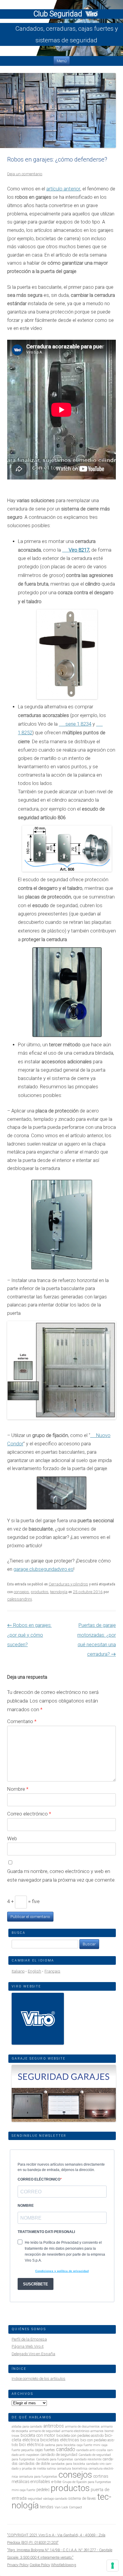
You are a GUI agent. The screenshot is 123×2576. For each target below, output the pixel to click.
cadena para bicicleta (60, 2445)
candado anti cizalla (91, 2450)
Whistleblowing (64, 2565)
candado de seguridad (59, 2455)
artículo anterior (63, 189)
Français (52, 1971)
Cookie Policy (40, 2565)
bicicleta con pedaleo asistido (80, 2435)
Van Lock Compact (68, 2507)
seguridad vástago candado (47, 2499)
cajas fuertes (45, 2450)
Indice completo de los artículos (39, 2379)
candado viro (95, 2464)
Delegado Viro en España (33, 2354)
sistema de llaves (82, 2498)
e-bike (56, 2482)
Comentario (22, 1721)
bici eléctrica (31, 2445)
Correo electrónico (29, 1814)
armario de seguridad (45, 2431)
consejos (21, 1592)
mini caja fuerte (23, 2490)
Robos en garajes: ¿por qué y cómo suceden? (29, 1635)
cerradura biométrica (72, 2469)
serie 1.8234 (78, 724)
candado (66, 2449)
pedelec (43, 2490)
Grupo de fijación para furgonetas (87, 2482)
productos (40, 1592)
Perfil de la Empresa (29, 2339)
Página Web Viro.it (28, 2346)
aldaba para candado (27, 2427)
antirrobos (54, 2426)
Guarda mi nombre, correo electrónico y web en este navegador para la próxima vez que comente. (61, 1876)
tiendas (47, 2507)
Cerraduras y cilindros (68, 1584)
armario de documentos (82, 2427)
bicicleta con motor (38, 2435)
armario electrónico (75, 2431)
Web (12, 1838)
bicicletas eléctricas (60, 2440)
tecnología (59, 1592)
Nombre (18, 1789)
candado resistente (88, 2459)
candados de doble (34, 2464)
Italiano (18, 1971)
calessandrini (20, 1599)
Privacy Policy (18, 2565)
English (34, 1971)
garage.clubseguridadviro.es (43, 1569)
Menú (62, 61)
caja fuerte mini (89, 2445)
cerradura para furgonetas (38, 2477)
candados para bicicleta (68, 2464)
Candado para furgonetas (55, 2459)
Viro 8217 (79, 550)
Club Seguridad (59, 14)
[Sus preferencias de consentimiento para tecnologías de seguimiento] (113, 2566)
